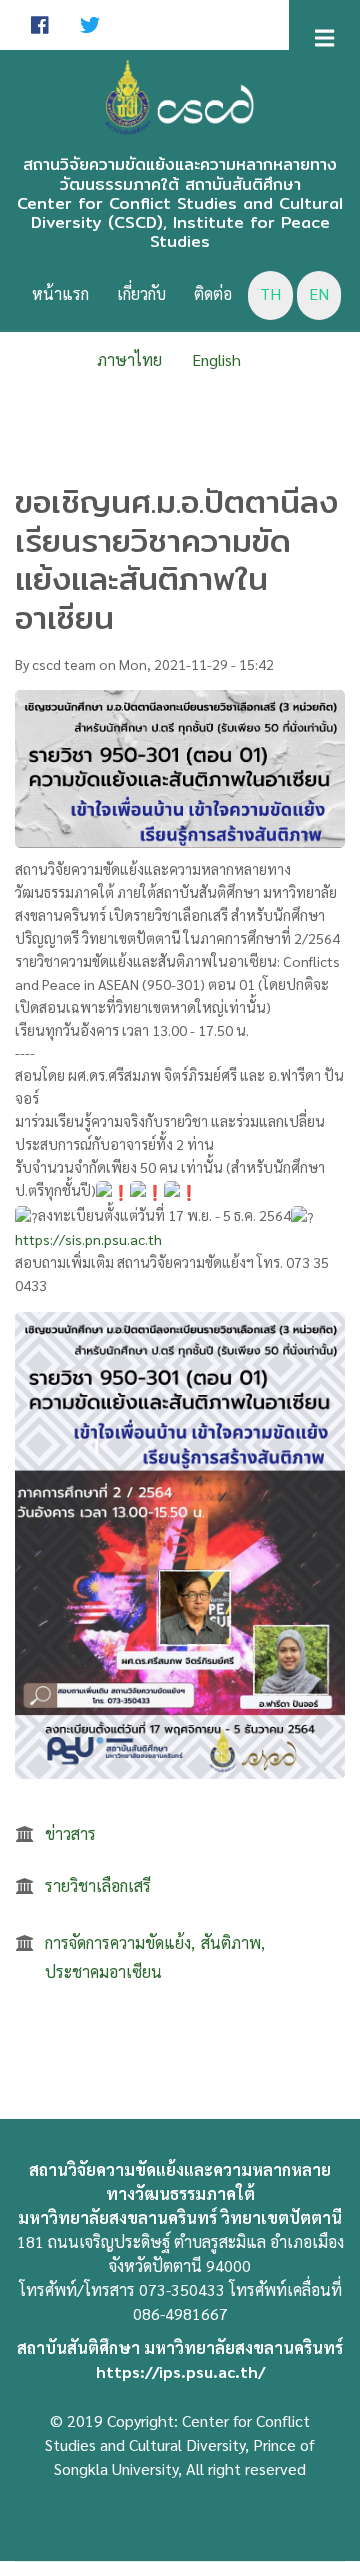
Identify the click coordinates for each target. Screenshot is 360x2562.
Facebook (40, 25)
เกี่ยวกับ (141, 293)
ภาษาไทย (129, 359)
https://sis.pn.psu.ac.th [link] (88, 1239)
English (216, 359)
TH (270, 293)
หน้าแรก (60, 293)
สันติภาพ (231, 1942)
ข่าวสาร (70, 1833)
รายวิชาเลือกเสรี (98, 1885)
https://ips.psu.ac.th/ (180, 2371)
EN (319, 293)
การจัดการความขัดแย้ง (118, 1942)
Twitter (90, 25)
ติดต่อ (213, 293)
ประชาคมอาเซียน (103, 1971)
